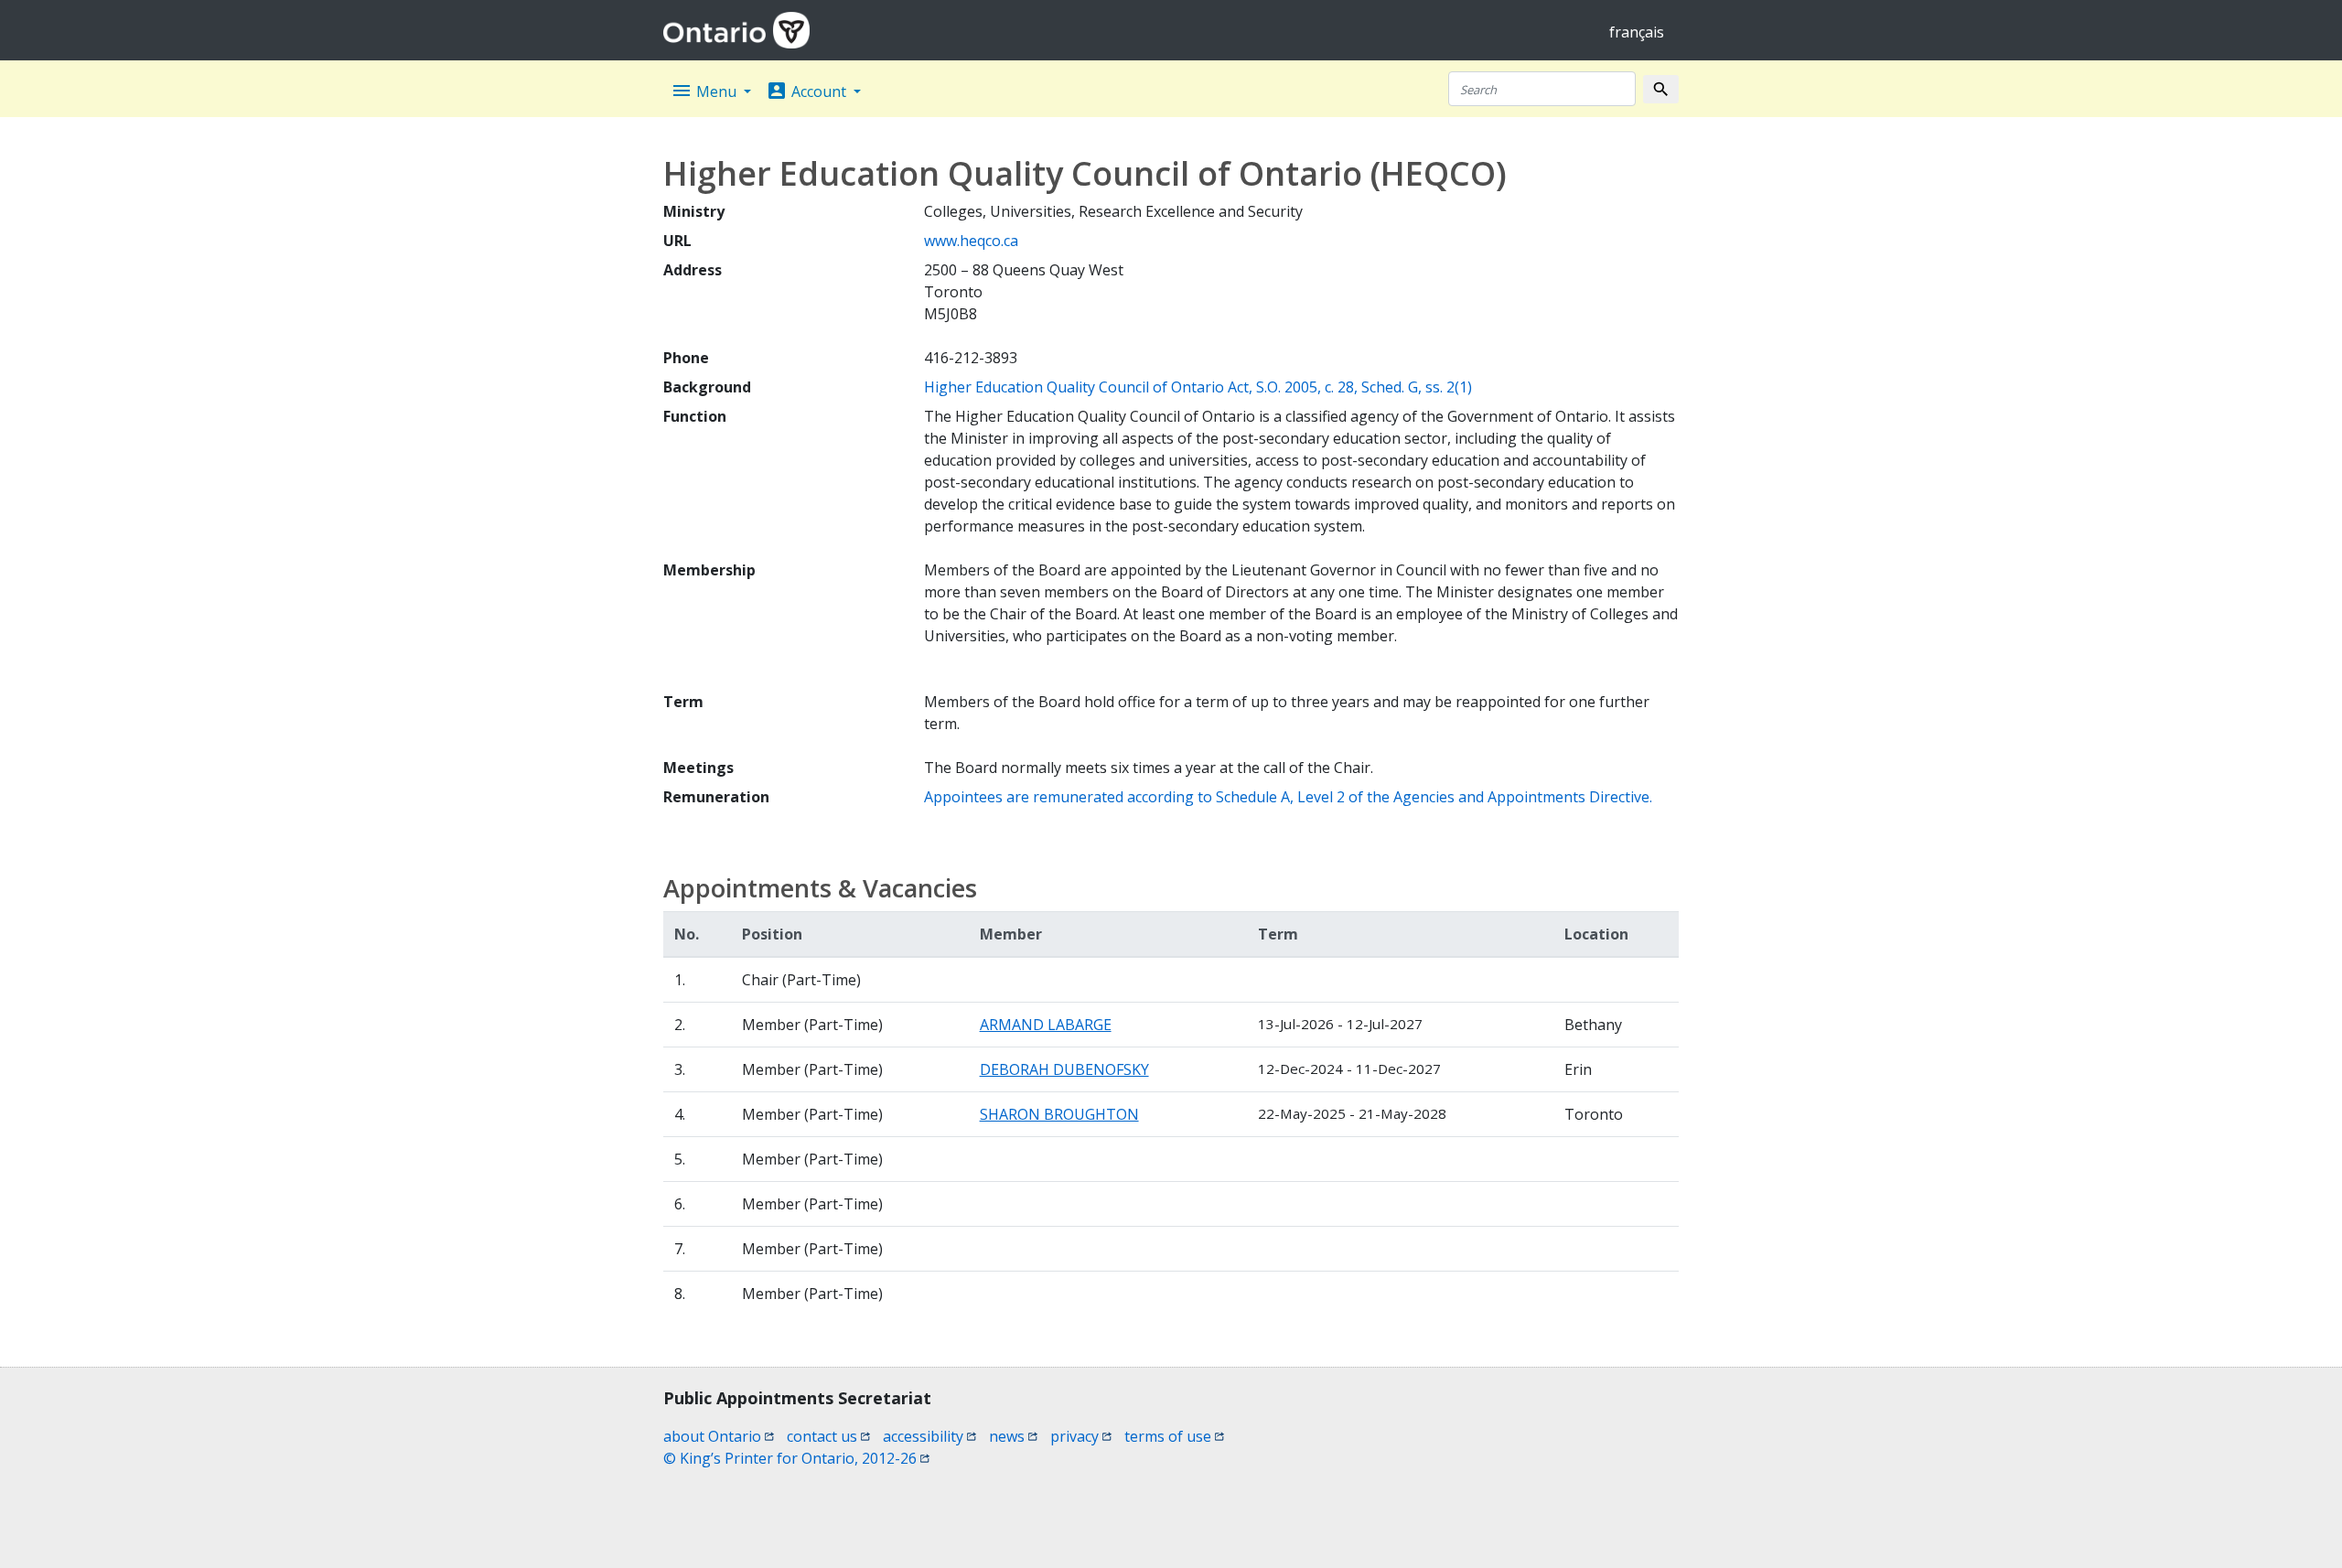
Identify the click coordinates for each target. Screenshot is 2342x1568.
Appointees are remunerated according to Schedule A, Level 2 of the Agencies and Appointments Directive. (1288, 797)
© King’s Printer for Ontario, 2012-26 (796, 1458)
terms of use (1174, 1436)
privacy (1081, 1436)
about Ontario (719, 1436)
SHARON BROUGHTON (1059, 1114)
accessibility (929, 1436)
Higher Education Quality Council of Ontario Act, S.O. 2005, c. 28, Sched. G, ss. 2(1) (1198, 387)
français (1637, 32)
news (1013, 1436)
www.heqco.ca (971, 241)
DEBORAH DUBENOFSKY (1064, 1069)
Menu (705, 91)
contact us (828, 1436)
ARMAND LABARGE (1046, 1025)
